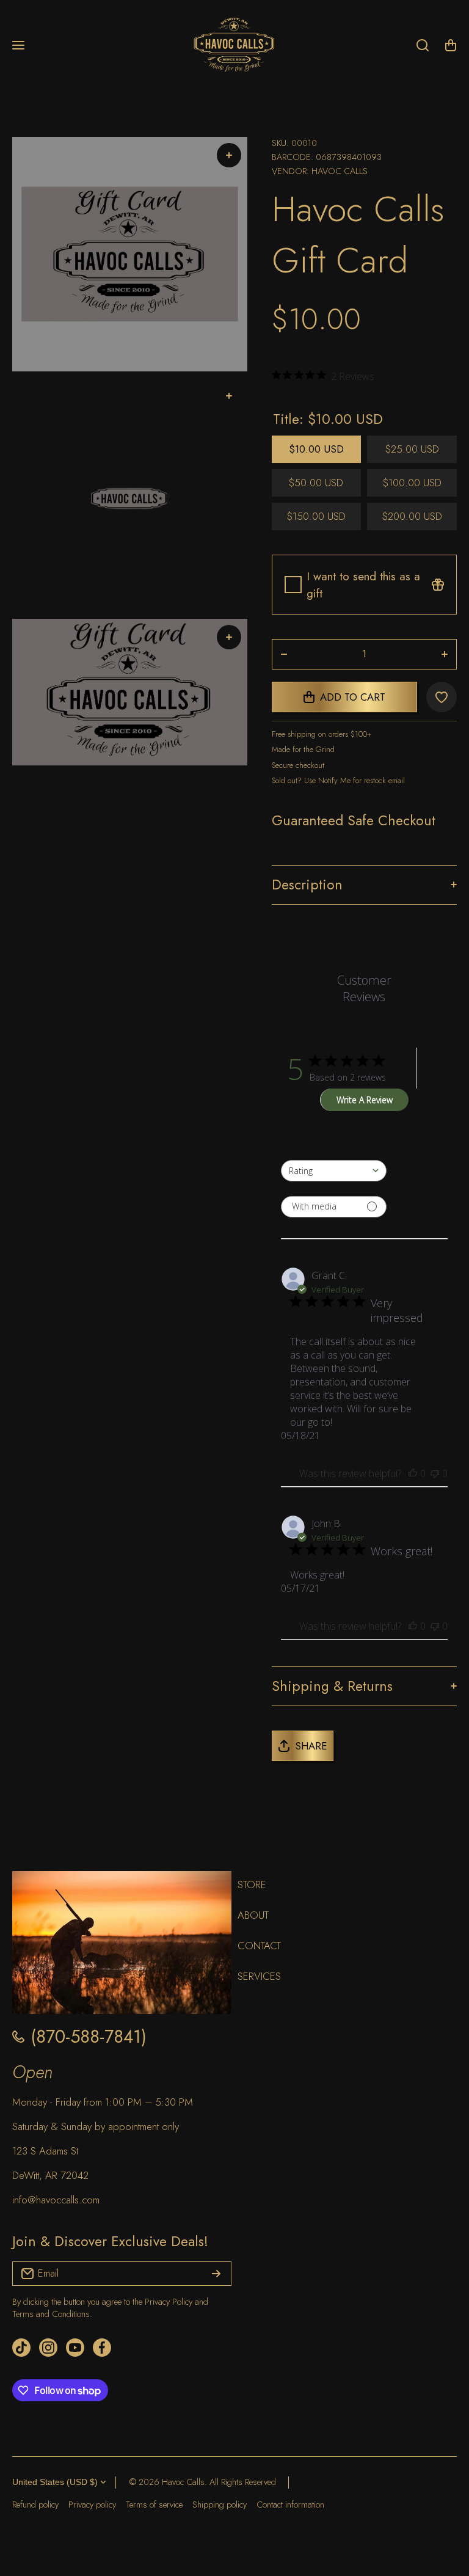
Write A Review (365, 1100)
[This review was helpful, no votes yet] (413, 1473)
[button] (451, 45)
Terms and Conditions (51, 2314)
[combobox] (334, 1171)
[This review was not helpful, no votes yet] (435, 1473)
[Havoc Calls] (234, 46)
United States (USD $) (55, 2482)
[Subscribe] (216, 2274)
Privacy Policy (169, 2302)
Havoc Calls (340, 171)
